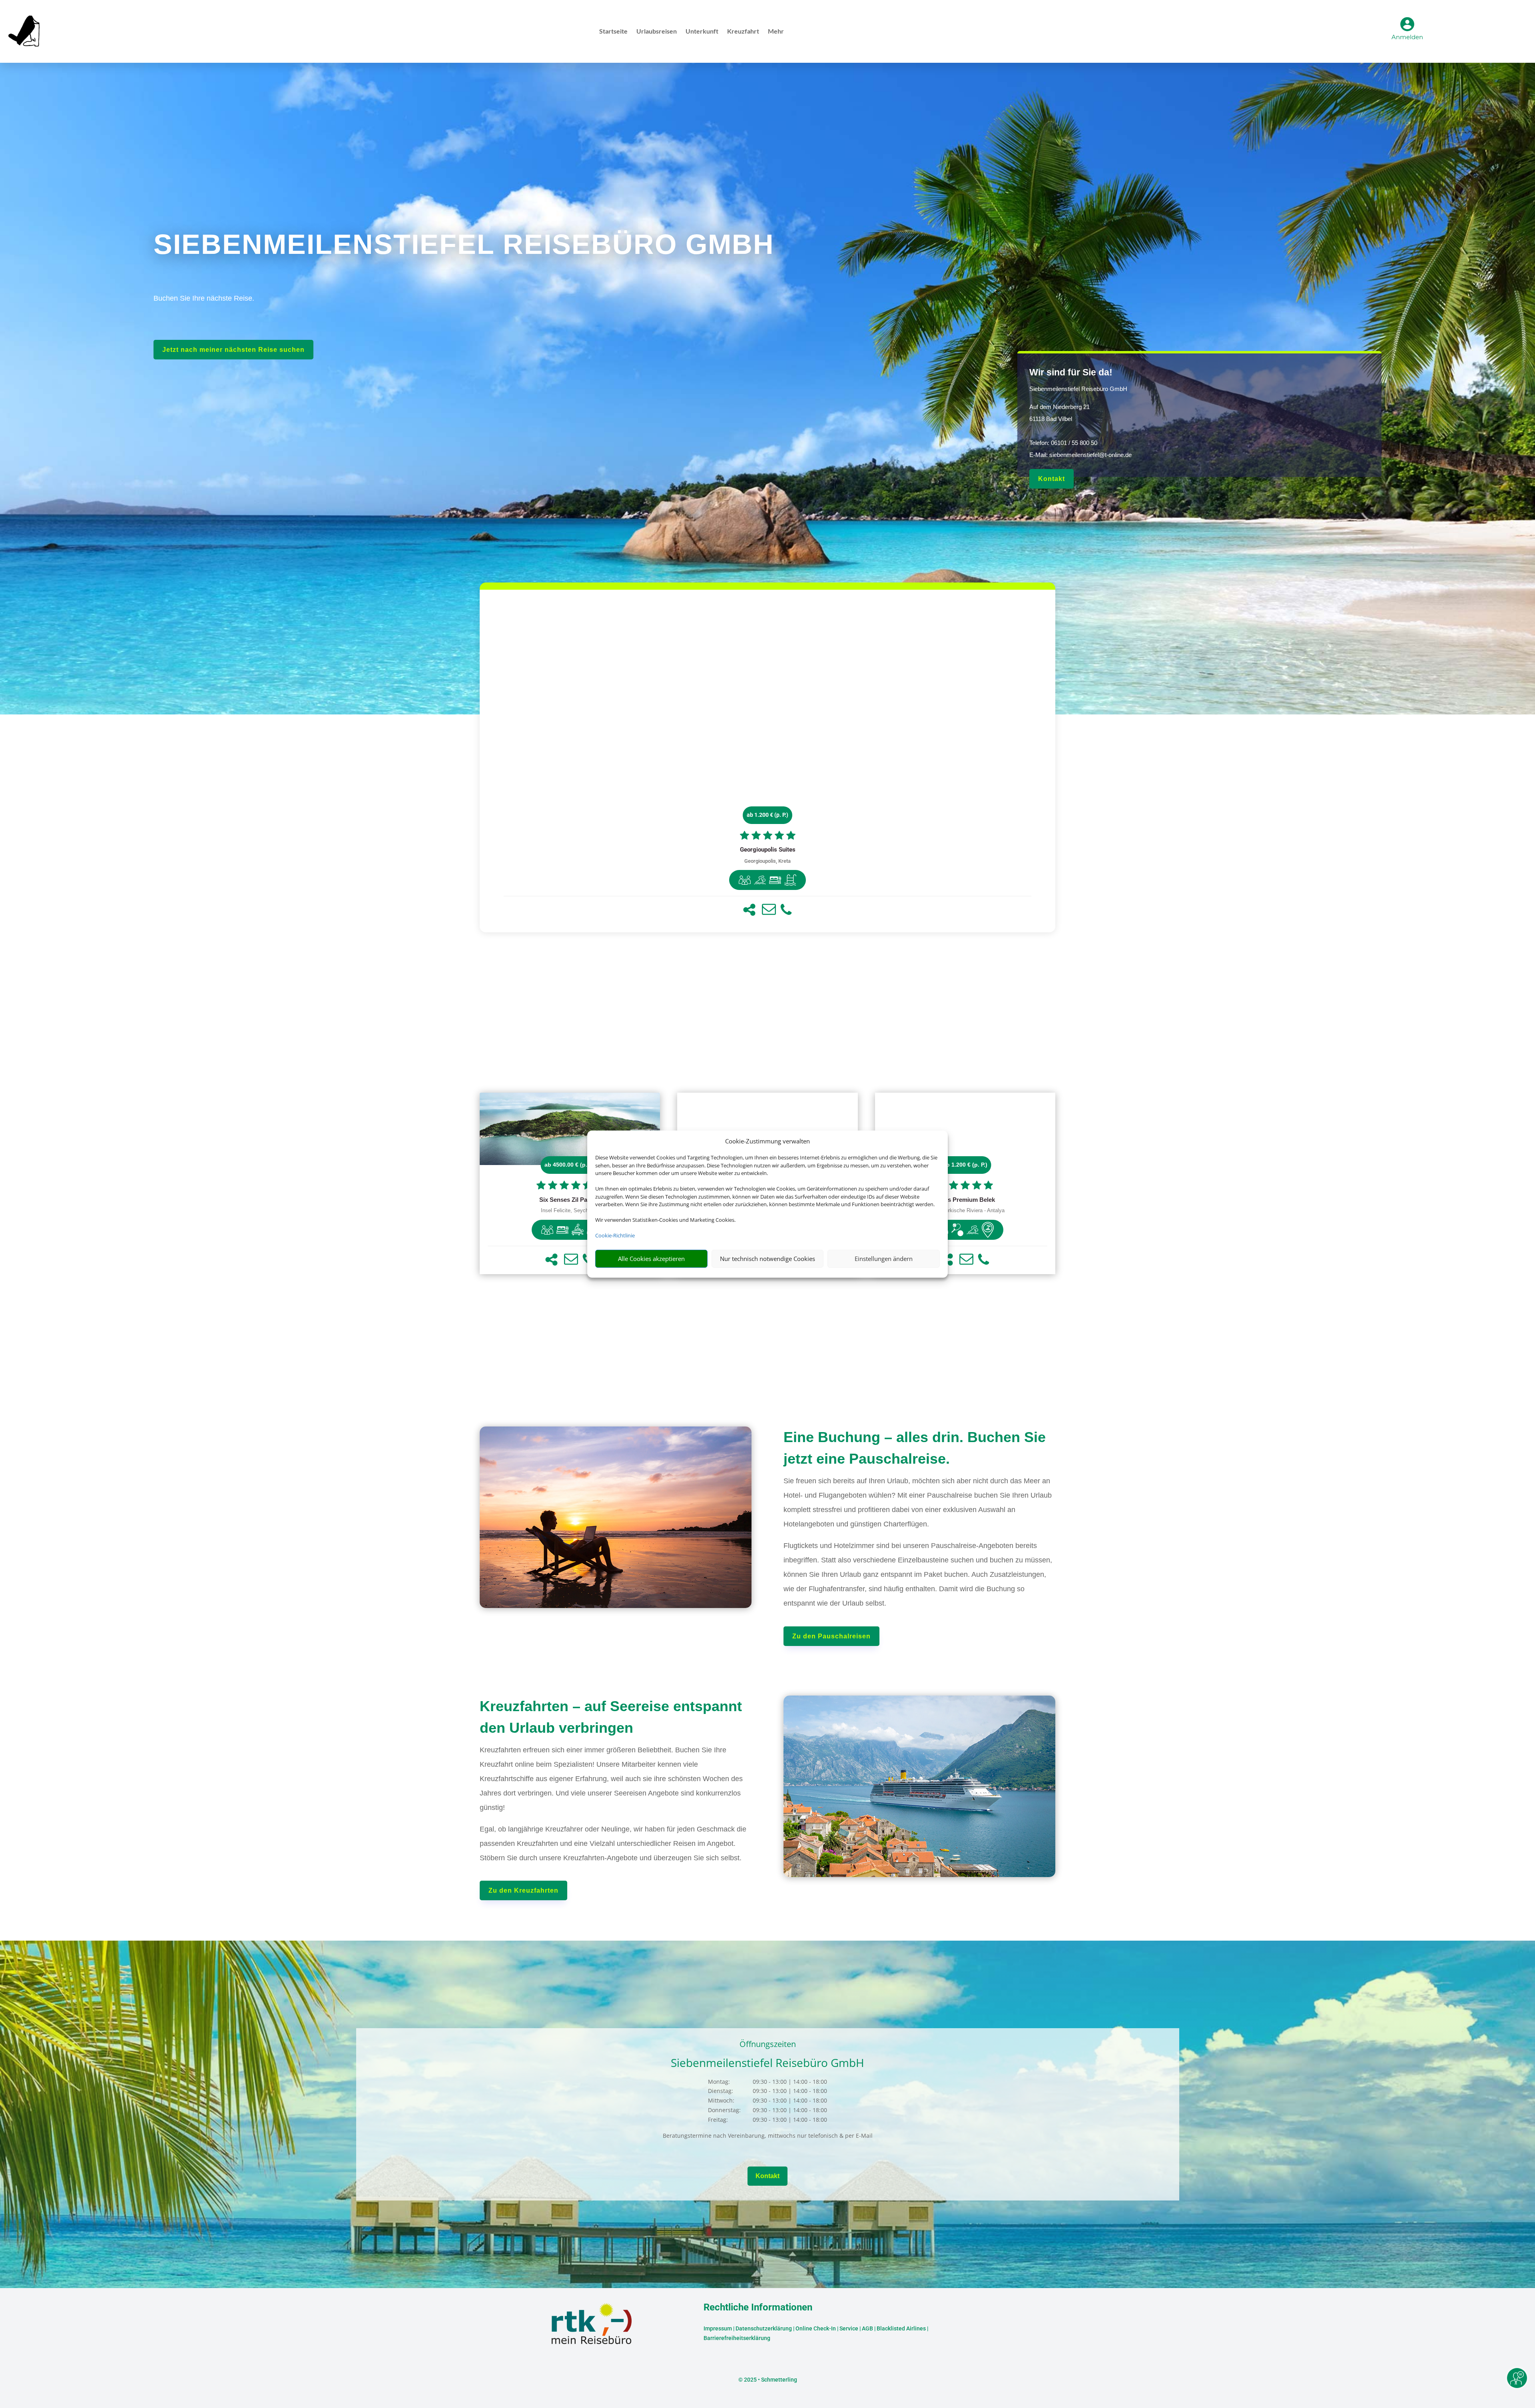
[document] (767, 850)
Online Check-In (816, 2328)
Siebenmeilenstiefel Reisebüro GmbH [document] (1078, 389)
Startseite (613, 32)
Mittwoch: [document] (721, 2100)
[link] (767, 761)
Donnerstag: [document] (724, 2110)
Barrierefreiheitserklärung (737, 2338)
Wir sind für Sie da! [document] (1071, 372)
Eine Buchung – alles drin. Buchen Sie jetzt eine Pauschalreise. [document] (915, 1448)
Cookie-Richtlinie (615, 1235)
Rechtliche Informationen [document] (758, 2308)
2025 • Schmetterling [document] (770, 2380)
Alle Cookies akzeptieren (651, 1259)
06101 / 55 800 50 (1074, 443)
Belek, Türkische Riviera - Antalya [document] (965, 1211)
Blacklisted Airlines (901, 2328)
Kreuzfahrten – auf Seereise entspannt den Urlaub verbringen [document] (611, 1717)
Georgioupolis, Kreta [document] (767, 861)
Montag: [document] (719, 2082)
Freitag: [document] (718, 2120)
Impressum (718, 2328)
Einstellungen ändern (884, 1259)
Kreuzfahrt (743, 32)
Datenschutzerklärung (764, 2328)
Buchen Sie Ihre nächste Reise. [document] (204, 298)
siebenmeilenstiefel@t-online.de (1090, 455)
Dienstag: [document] (721, 2091)
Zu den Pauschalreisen (831, 1636)
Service (849, 2328)
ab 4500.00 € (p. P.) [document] (570, 1165)
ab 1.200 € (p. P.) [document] (767, 815)
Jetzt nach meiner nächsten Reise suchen (233, 350)
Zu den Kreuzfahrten (523, 1890)
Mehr (776, 32)
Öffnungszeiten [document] (768, 2045)
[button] (749, 910)
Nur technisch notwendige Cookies (767, 1259)
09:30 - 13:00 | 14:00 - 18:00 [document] (790, 2082)
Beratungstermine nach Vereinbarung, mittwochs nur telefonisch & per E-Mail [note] (768, 2136)
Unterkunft (702, 32)
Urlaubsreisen (657, 32)
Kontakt (1052, 479)
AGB (867, 2328)
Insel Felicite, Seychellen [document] (570, 1211)
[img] (745, 880)
